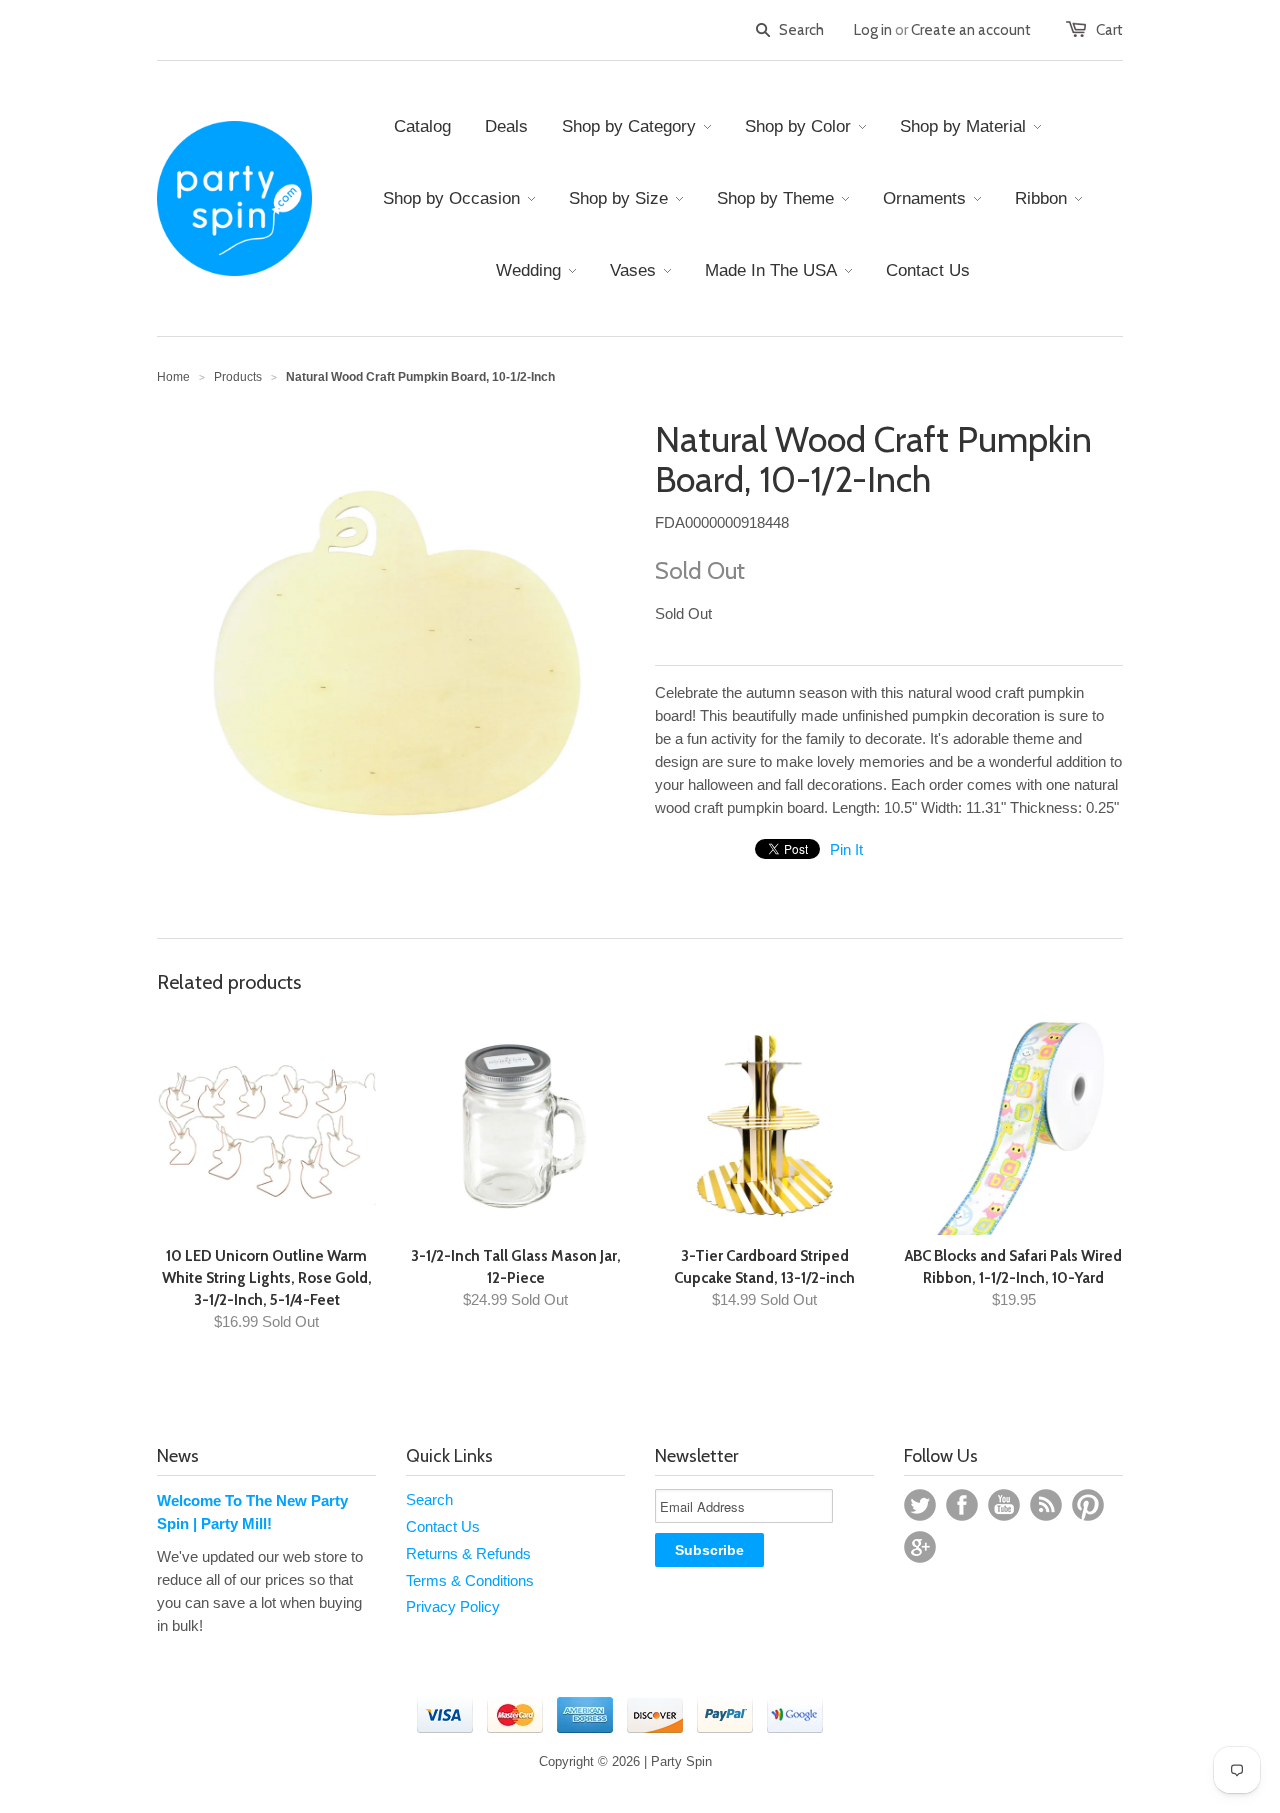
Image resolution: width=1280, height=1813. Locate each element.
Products (238, 377)
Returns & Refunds (468, 1553)
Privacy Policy (453, 1606)
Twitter (920, 1505)
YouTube (1004, 1505)
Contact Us (443, 1526)
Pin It (846, 849)
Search (429, 1499)
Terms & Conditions (470, 1580)
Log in (873, 30)
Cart (1109, 30)
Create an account (971, 30)
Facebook (962, 1505)
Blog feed (1046, 1505)
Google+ (920, 1547)
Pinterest (1088, 1505)
